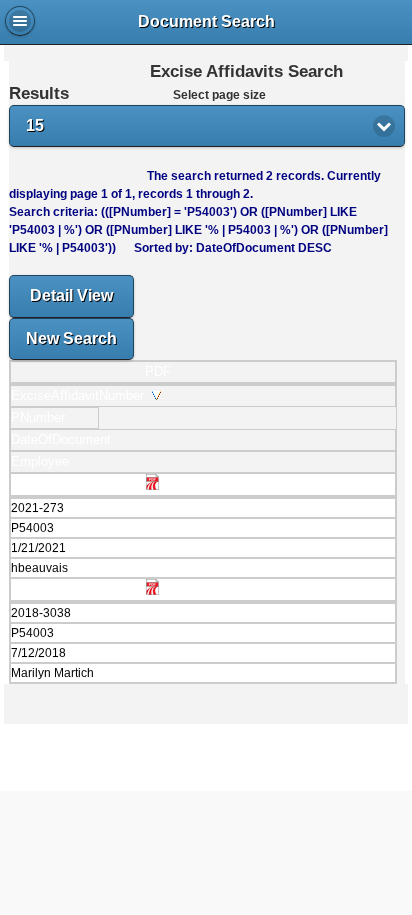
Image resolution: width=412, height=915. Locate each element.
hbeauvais (39, 568)
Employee (44, 461)
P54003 (32, 528)
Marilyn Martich (52, 673)
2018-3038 (41, 613)
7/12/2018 (38, 653)
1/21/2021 (38, 548)
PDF (158, 371)
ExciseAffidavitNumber (81, 395)
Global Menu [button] (20, 21)
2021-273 (37, 508)
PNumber (42, 417)
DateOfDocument (65, 439)
